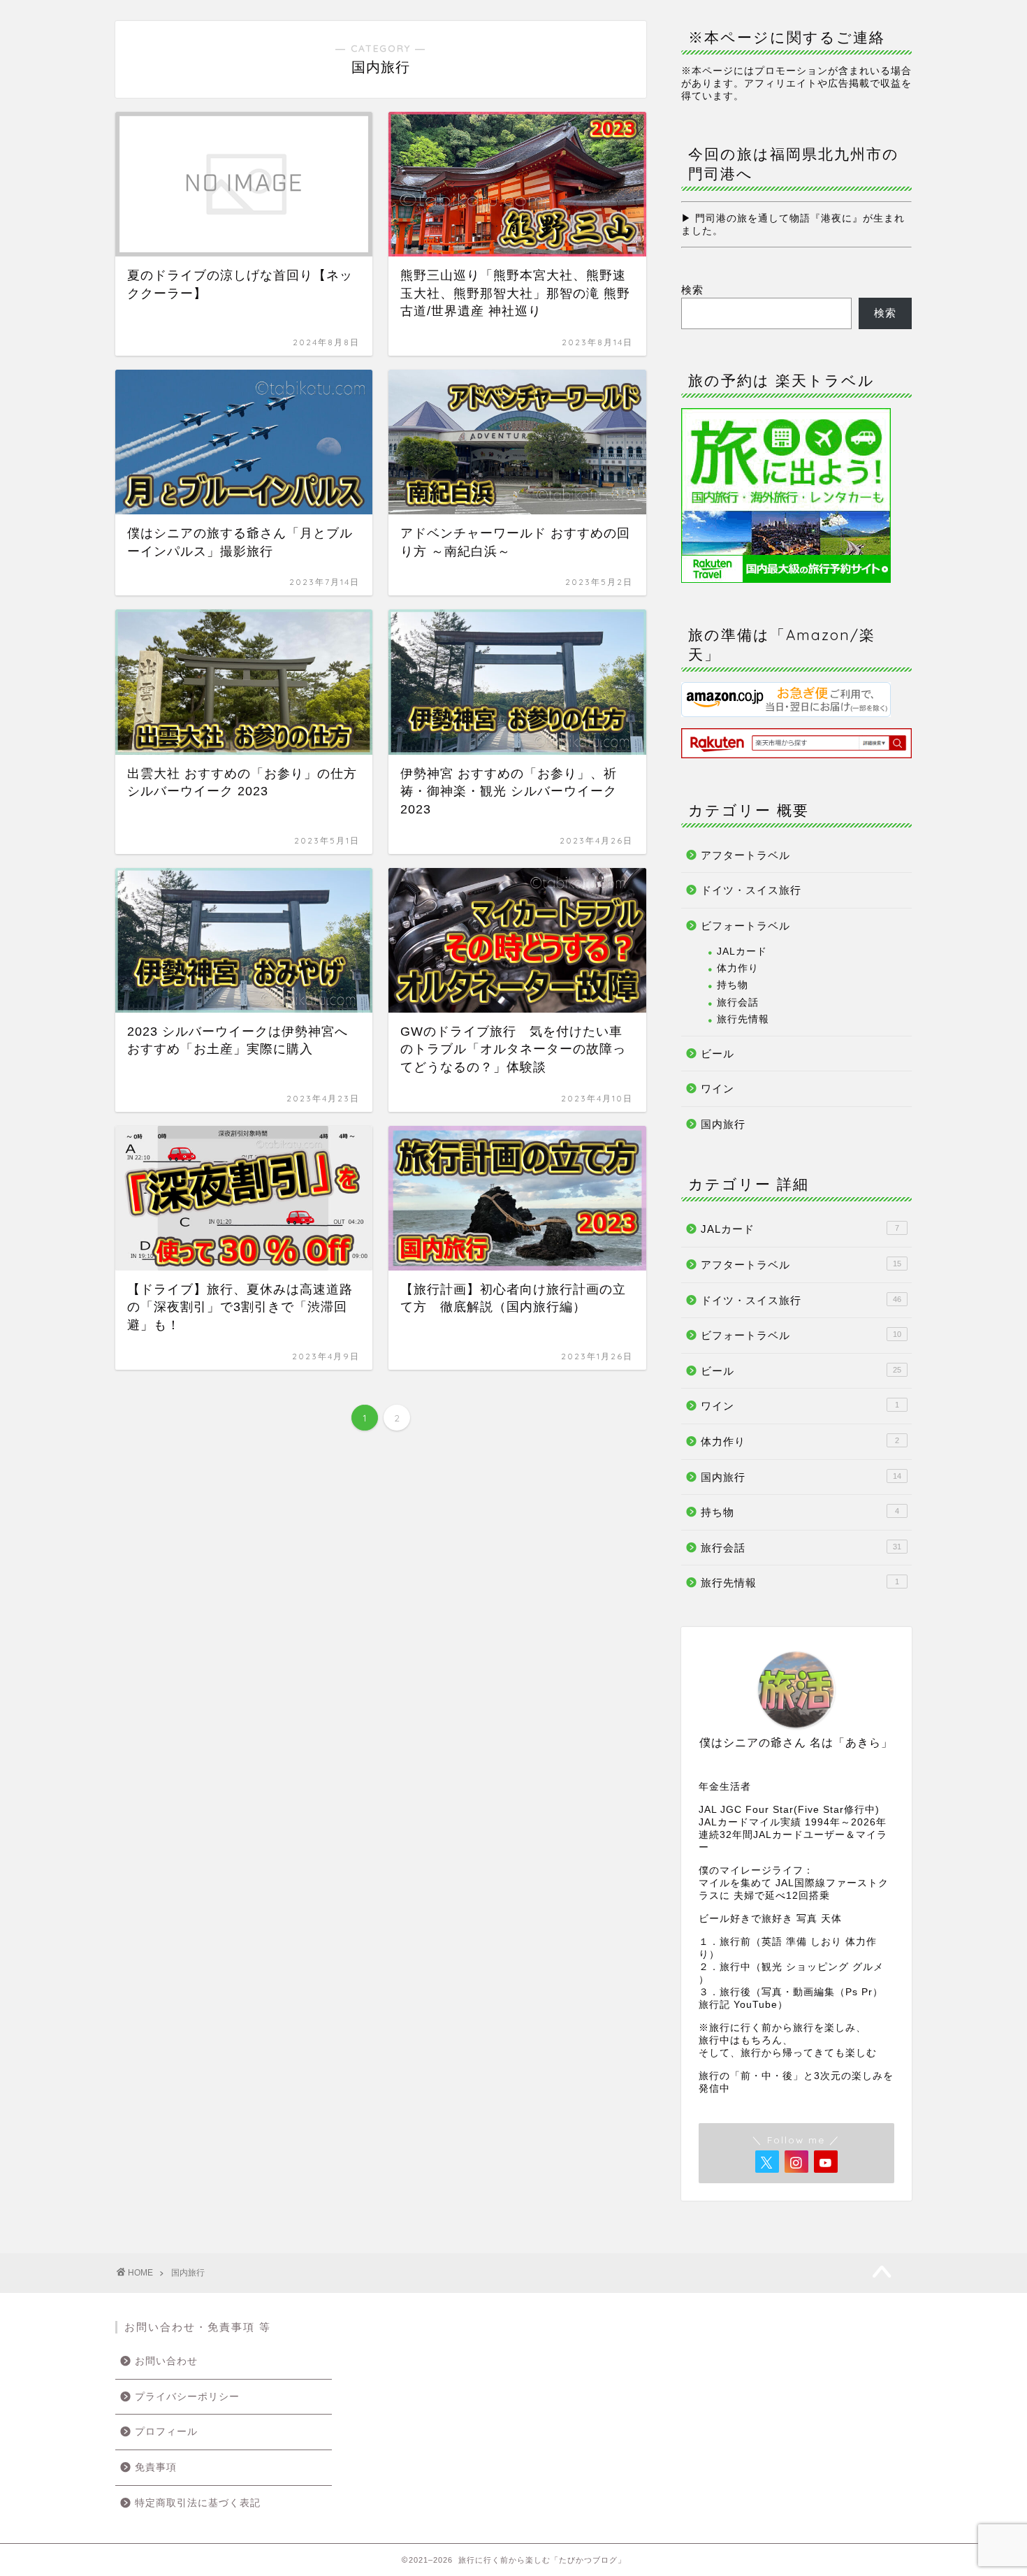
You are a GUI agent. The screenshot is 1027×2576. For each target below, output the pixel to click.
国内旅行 (723, 1124)
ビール (718, 1054)
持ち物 (733, 985)
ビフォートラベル (745, 926)
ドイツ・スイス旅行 (751, 890)
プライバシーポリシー (187, 2397)
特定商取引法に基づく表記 (198, 2503)
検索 (692, 290)
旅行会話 (738, 1003)
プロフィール (166, 2432)
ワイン (718, 1088)
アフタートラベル (745, 855)
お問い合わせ (166, 2361)
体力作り (738, 968)
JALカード (742, 951)
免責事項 (156, 2467)
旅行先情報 (743, 1019)
